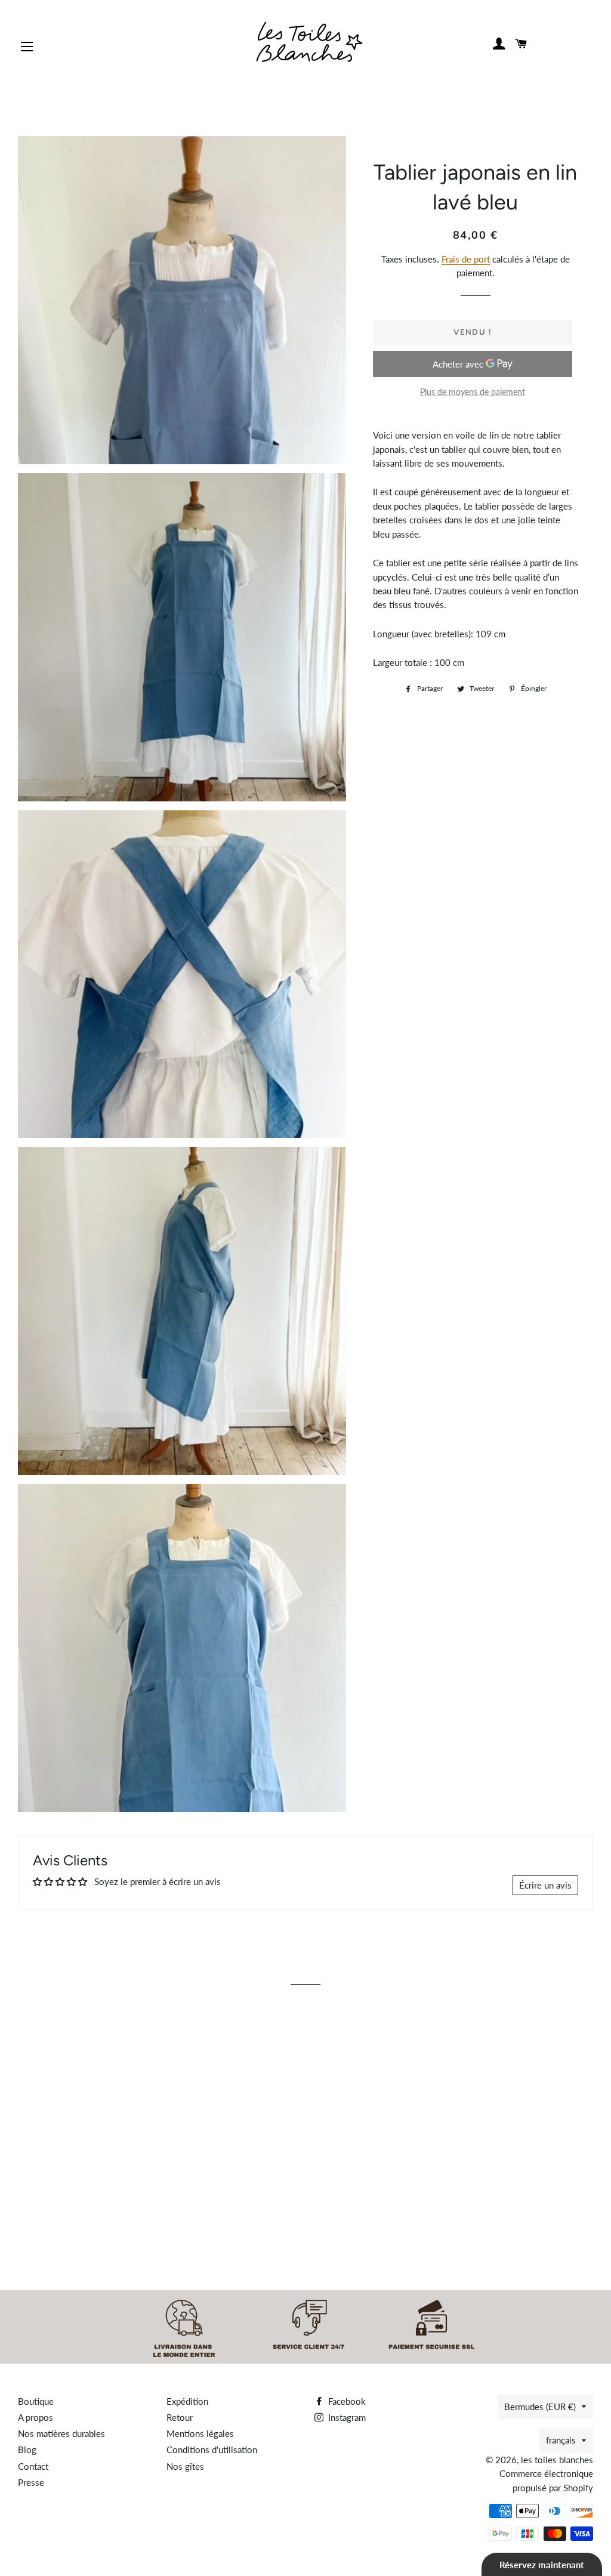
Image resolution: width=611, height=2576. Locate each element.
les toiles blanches (557, 2460)
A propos (36, 2417)
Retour (180, 2417)
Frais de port (466, 259)
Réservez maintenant (542, 2565)
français (561, 2440)
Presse (31, 2482)
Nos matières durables (61, 2433)
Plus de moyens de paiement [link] (473, 392)
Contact (33, 2466)
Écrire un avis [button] (545, 1885)
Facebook (346, 2401)
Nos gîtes (185, 2466)
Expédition (187, 2401)
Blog (27, 2449)
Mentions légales (200, 2433)
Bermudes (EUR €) (540, 2407)
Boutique (36, 2401)
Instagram (346, 2417)
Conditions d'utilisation (212, 2449)
